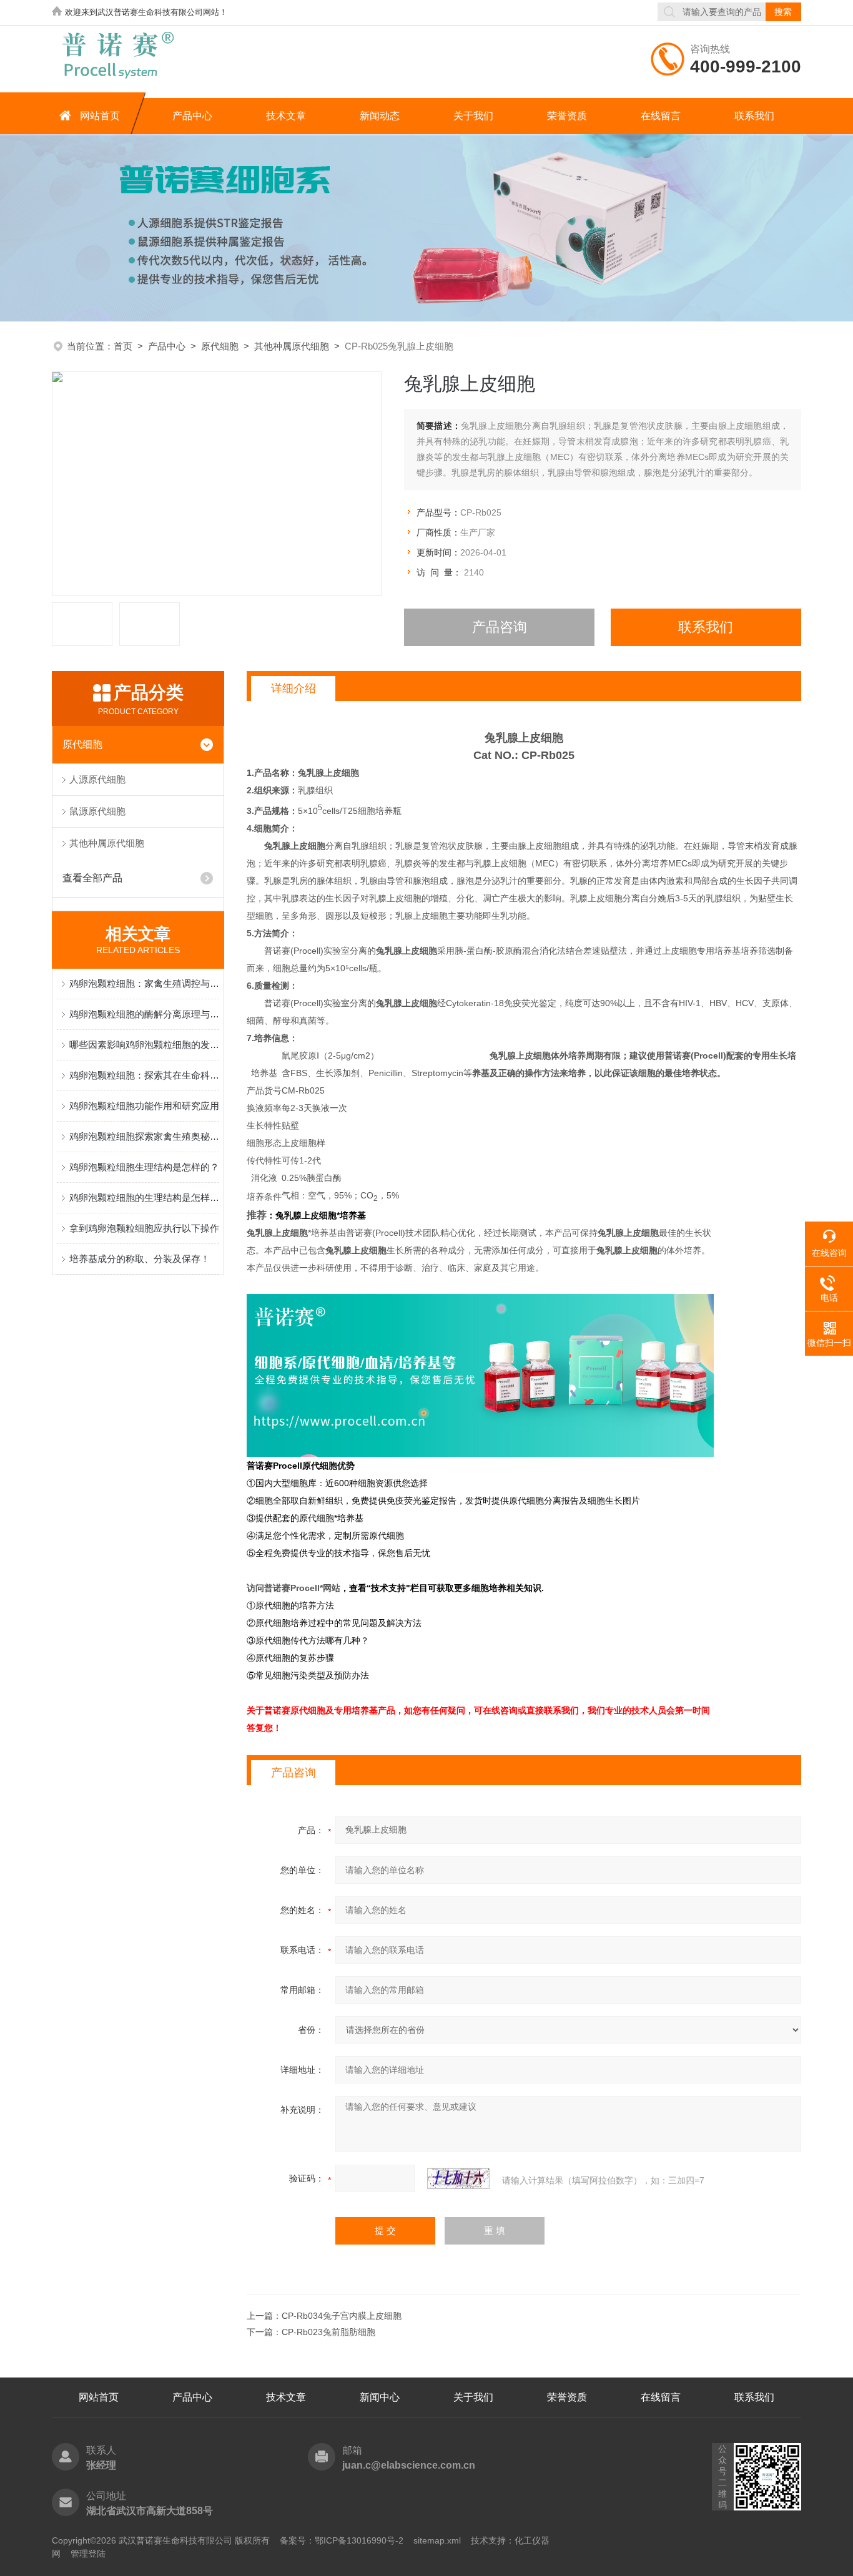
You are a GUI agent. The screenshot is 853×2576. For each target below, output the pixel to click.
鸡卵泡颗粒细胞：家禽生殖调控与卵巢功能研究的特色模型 (144, 983)
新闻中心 (380, 2397)
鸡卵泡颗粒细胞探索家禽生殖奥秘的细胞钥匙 (144, 1136)
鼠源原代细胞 (97, 811)
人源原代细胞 (97, 779)
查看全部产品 (92, 878)
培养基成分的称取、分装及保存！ (140, 1259)
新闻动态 (380, 116)
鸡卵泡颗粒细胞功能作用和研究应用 (144, 1106)
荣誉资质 (567, 116)
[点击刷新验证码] (458, 2178)
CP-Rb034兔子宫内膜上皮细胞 (342, 2316)
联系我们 (754, 116)
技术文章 (286, 116)
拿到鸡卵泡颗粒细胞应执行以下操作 (144, 1228)
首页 (123, 346)
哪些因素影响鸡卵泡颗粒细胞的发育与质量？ (144, 1045)
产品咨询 (500, 627)
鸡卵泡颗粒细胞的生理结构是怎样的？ (144, 1197)
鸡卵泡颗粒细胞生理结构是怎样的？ (144, 1167)
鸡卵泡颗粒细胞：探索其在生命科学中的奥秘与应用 (144, 1075)
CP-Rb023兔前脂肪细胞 (328, 2332)
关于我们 (473, 116)
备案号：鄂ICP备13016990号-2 (342, 2540)
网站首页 (100, 116)
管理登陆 (88, 2554)
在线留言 (661, 116)
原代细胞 (220, 346)
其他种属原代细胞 (292, 346)
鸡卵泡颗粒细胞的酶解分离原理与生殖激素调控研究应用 (144, 1014)
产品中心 (192, 116)
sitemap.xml (437, 2540)
